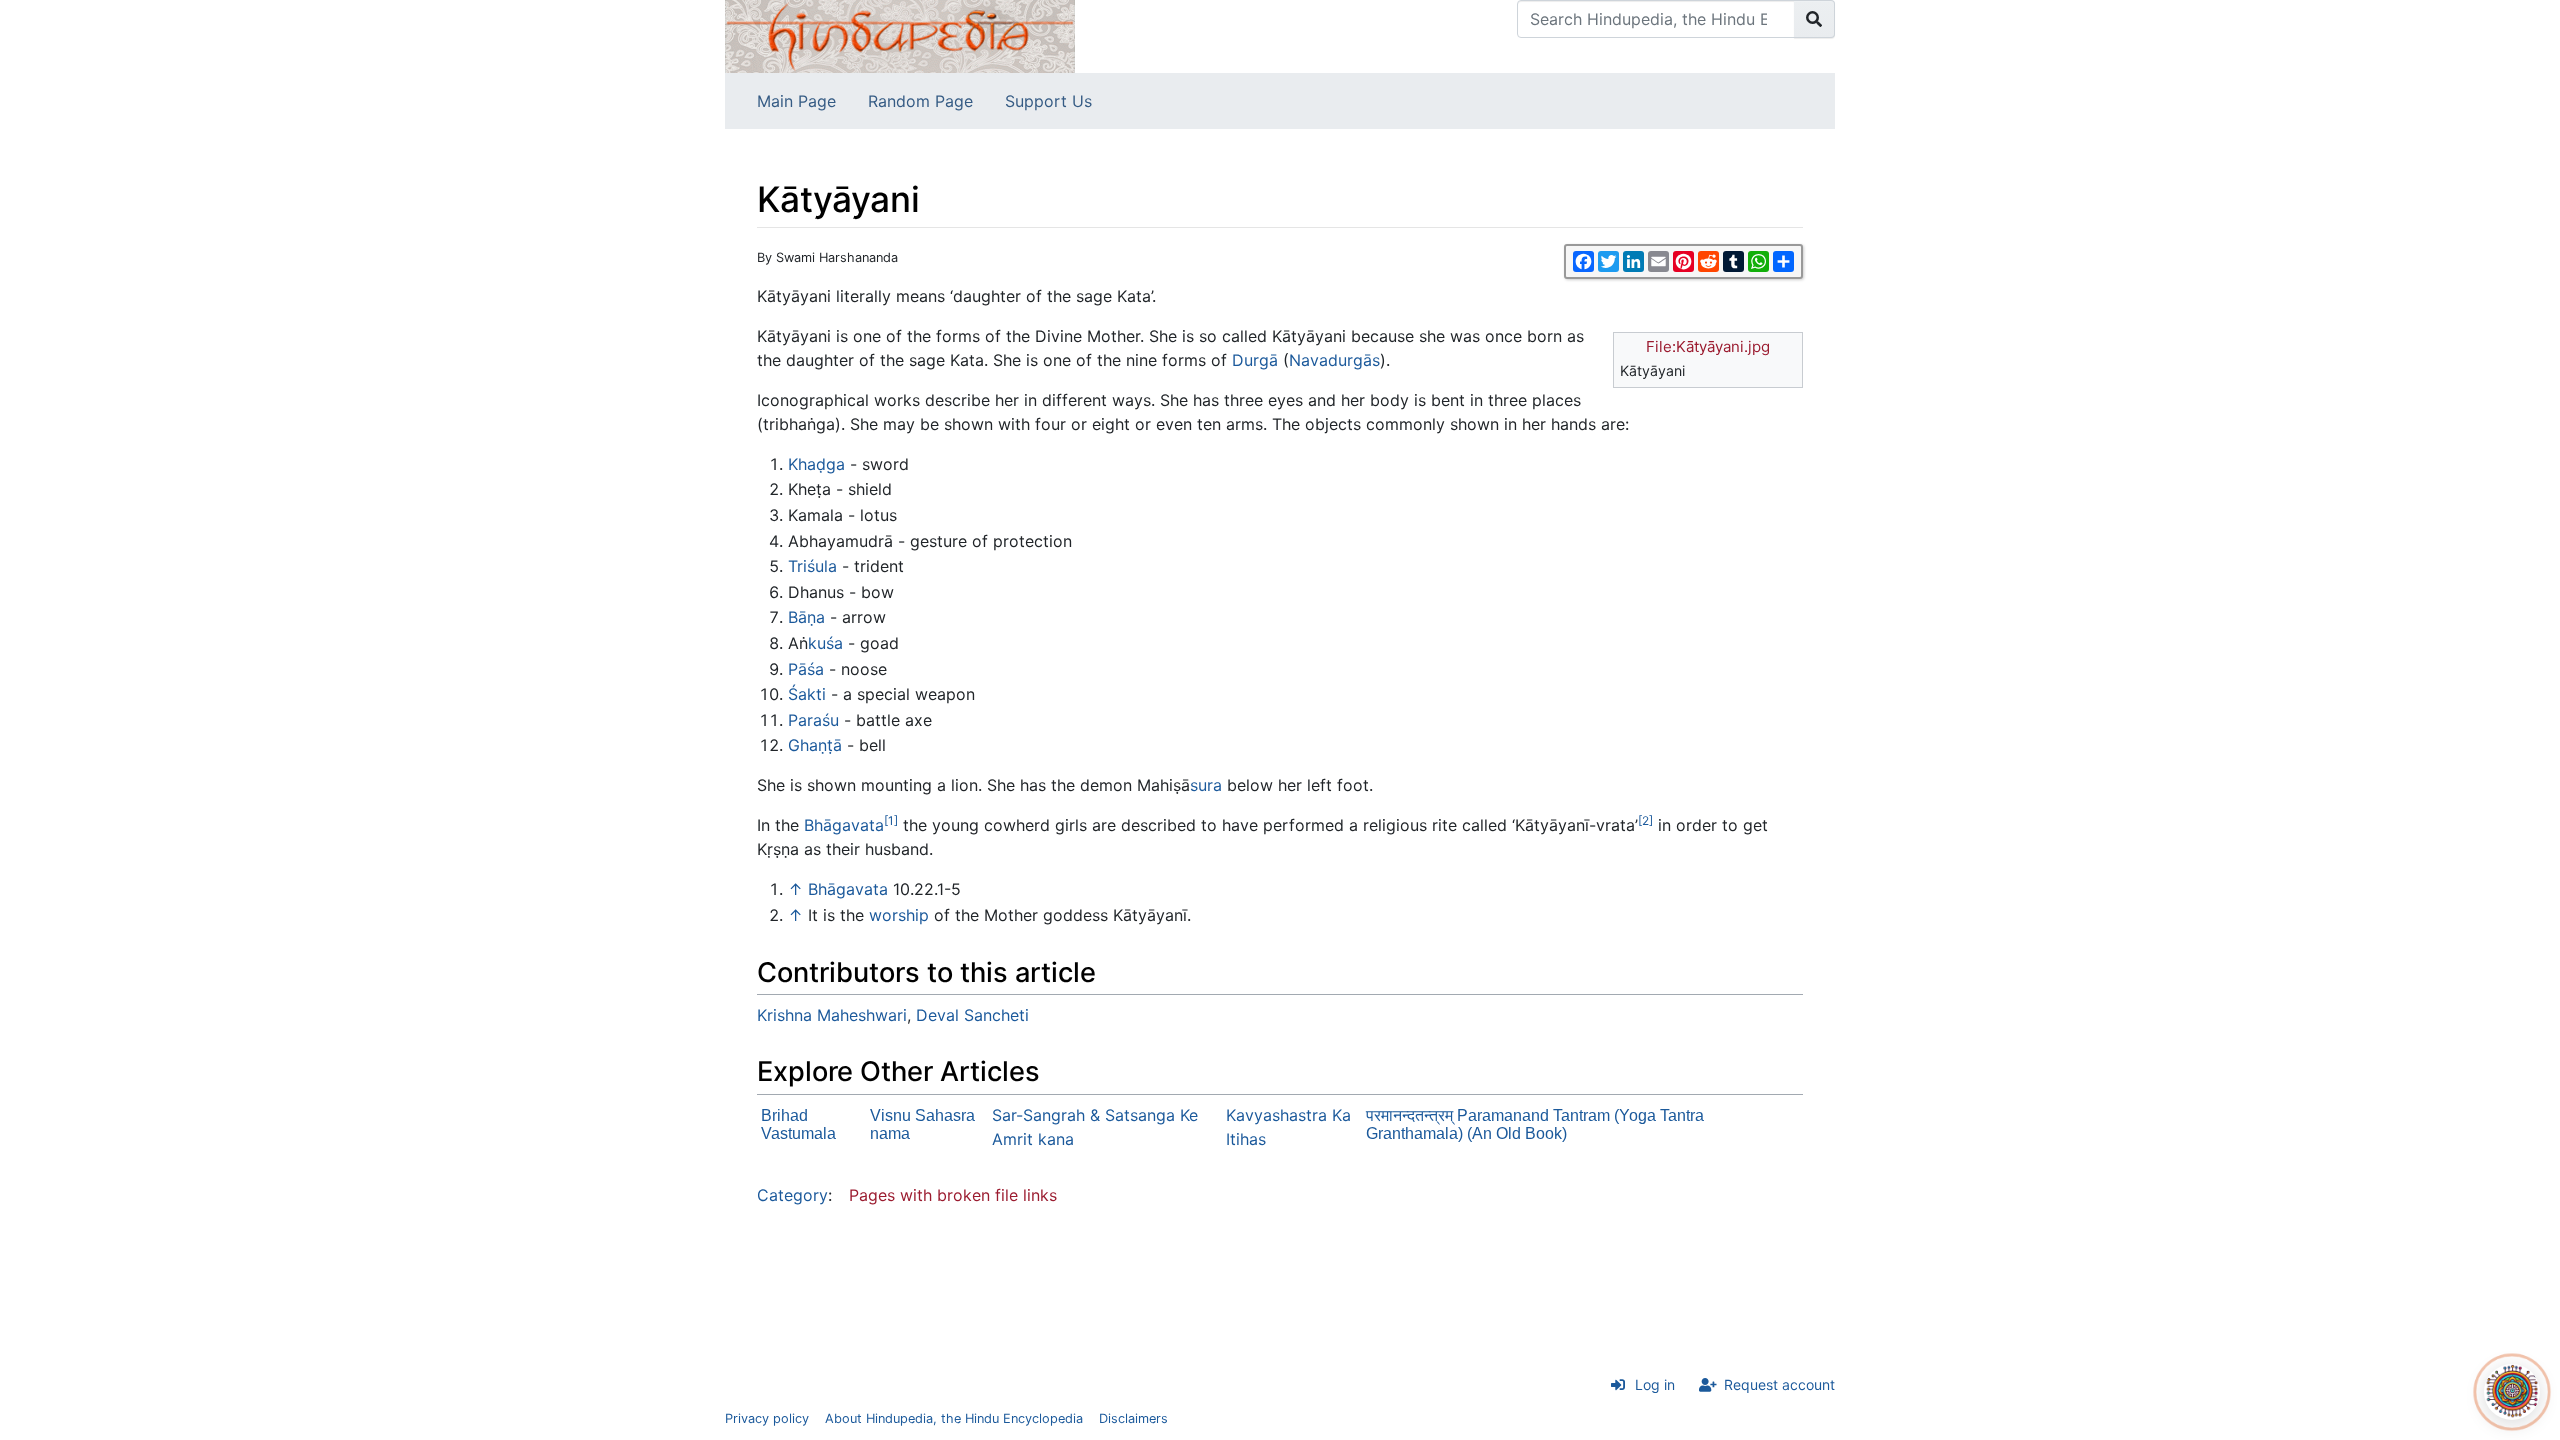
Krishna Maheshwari (832, 1015)
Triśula (812, 566)
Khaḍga (816, 464)
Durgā (1255, 360)
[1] (891, 820)
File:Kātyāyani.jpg (1708, 346)
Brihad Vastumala (798, 1124)
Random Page (920, 101)
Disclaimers (1133, 1418)
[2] (1645, 820)
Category (792, 1195)
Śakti (807, 694)
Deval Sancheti (972, 1015)
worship (899, 915)
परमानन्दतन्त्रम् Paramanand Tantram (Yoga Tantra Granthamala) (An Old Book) (1535, 1124)
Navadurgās (1334, 360)
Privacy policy (767, 1418)
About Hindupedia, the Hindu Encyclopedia (954, 1418)
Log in (1655, 1384)
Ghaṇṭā (815, 745)
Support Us (1048, 101)
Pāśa (806, 669)
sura (1206, 785)
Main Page (796, 101)
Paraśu (813, 720)
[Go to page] (1814, 19)
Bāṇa (806, 617)
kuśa (825, 643)
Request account (1779, 1384)
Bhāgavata (844, 825)
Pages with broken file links (953, 1195)
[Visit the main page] (900, 35)
